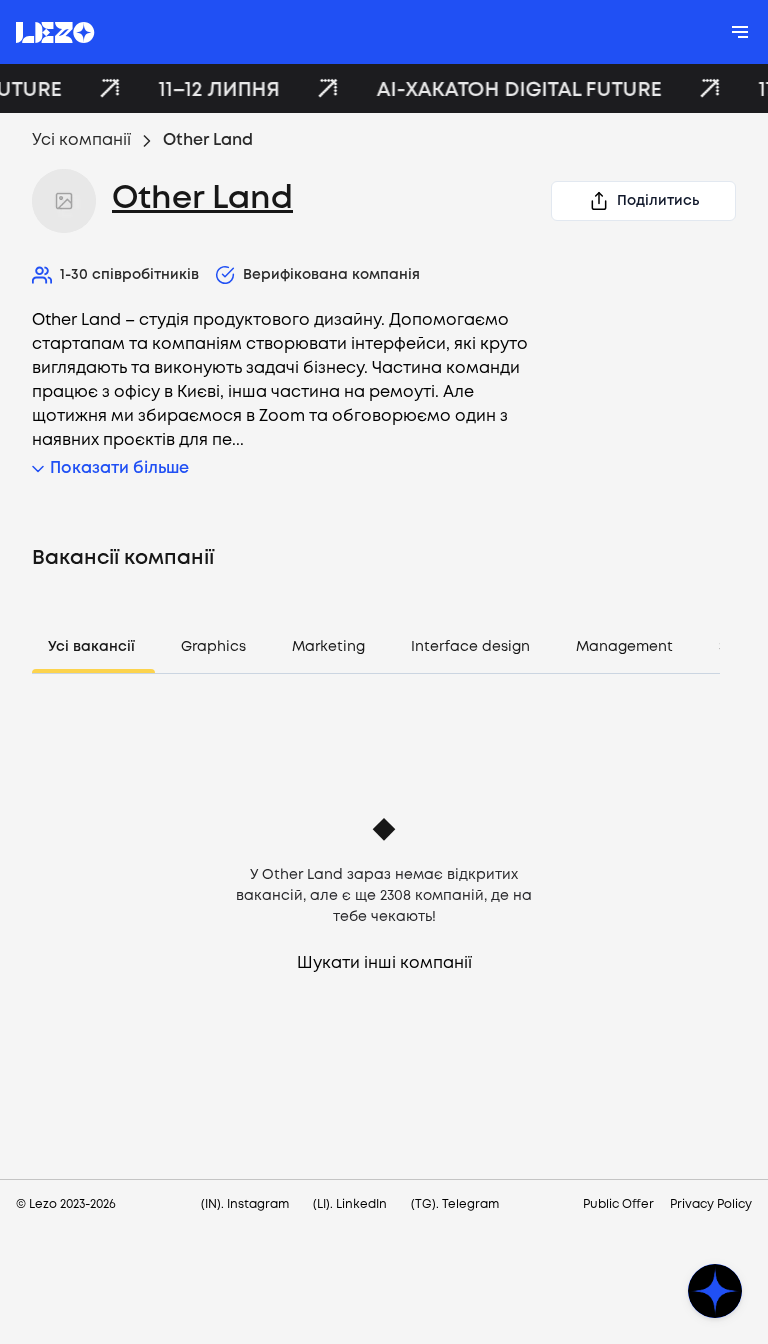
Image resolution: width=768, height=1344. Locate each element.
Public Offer (618, 1204)
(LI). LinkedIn (350, 1204)
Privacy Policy (711, 1204)
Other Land (202, 199)
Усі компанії (81, 140)
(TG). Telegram (455, 1204)
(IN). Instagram (245, 1204)
